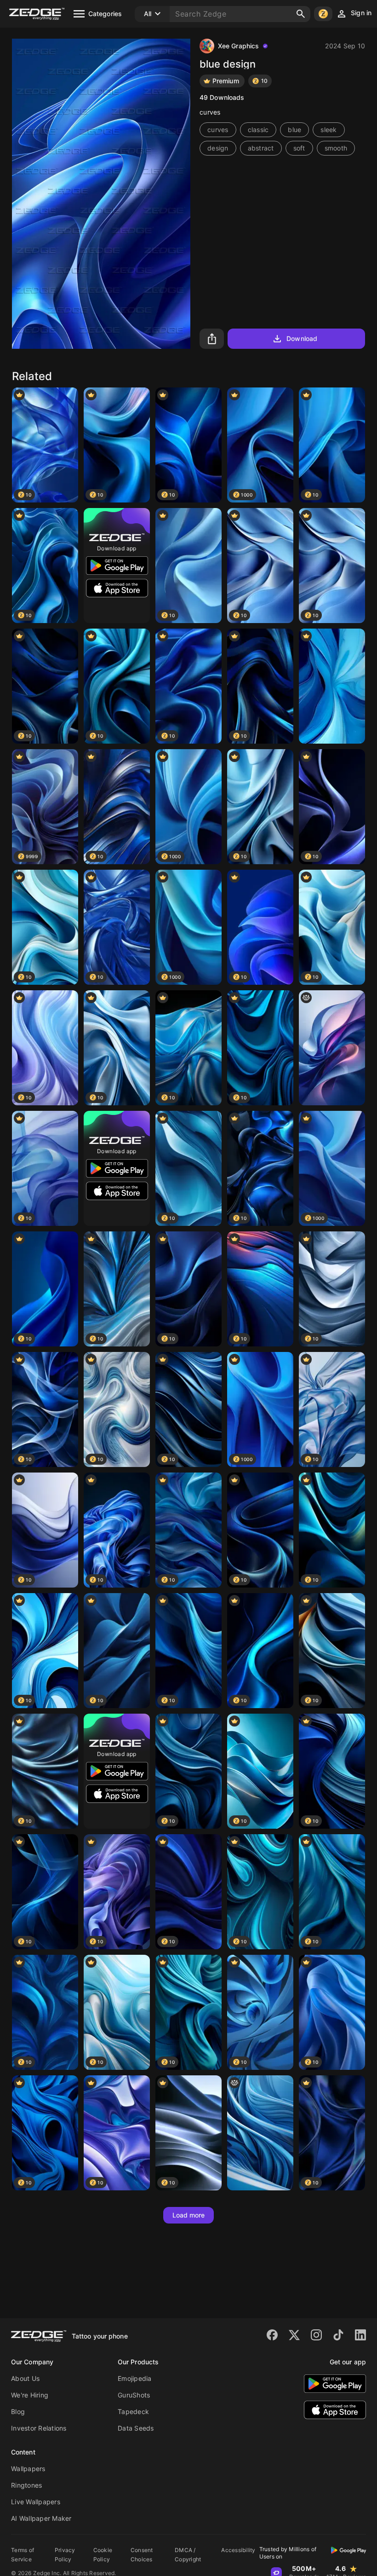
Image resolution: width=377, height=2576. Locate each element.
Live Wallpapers (36, 2502)
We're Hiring (30, 2395)
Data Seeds (136, 2428)
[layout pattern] (332, 1048)
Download (302, 338)
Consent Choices (142, 2555)
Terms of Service (23, 2555)
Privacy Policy (65, 2555)
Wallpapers (28, 2469)
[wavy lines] (260, 2133)
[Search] (301, 14)
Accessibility (238, 2550)
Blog (18, 2411)
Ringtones (26, 2485)
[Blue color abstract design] (332, 686)
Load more (189, 2215)
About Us (25, 2378)
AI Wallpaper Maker (41, 2518)
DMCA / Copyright (188, 2555)
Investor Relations (39, 2428)
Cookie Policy (103, 2555)
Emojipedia (135, 2378)
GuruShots (134, 2395)
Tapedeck (133, 2411)
